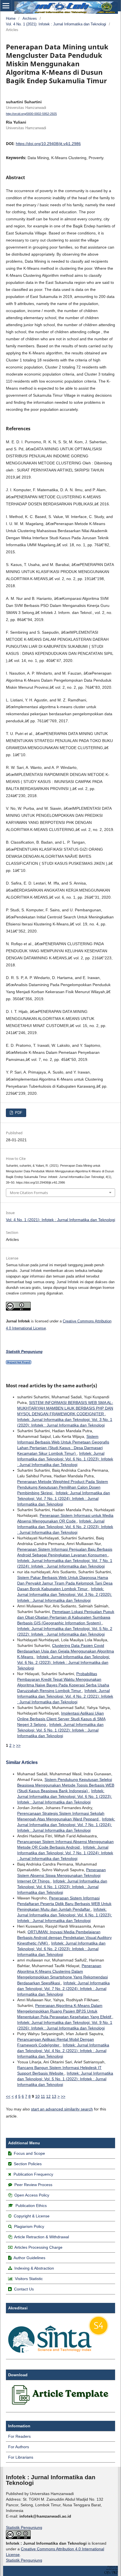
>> (18, 1745)
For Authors (19, 2447)
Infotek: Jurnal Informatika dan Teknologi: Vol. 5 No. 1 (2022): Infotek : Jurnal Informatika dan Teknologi (60, 1730)
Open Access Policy (32, 2195)
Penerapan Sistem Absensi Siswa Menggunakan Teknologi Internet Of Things (61, 1875)
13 (54, 2096)
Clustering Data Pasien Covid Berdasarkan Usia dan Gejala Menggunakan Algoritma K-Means (66, 1651)
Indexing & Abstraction (34, 2268)
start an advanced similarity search (62, 2109)
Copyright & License (32, 2216)
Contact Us (24, 2289)
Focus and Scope (29, 2153)
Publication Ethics (31, 2206)
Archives (30, 18)
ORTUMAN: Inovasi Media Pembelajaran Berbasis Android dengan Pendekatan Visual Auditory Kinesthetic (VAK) (64, 1938)
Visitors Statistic (29, 2279)
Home (11, 18)
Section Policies (28, 2164)
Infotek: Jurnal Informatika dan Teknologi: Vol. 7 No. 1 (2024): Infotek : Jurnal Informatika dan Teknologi (64, 1498)
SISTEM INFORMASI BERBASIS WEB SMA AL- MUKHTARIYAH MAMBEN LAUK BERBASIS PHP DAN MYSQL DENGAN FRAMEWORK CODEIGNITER (65, 1408)
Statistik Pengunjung (24, 2527)
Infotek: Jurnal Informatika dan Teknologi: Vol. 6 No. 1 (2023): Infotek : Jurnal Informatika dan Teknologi (65, 1459)
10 (37, 2096)
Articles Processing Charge (38, 2247)
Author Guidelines (29, 2258)
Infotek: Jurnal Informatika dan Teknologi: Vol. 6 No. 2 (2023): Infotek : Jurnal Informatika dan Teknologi (65, 1527)
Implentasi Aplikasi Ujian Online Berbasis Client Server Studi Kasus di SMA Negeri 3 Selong (61, 1719)
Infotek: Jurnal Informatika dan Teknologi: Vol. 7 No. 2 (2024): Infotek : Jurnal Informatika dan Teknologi (63, 1989)
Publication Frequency (33, 2174)
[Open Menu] (6, 6)
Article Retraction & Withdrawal (42, 2237)
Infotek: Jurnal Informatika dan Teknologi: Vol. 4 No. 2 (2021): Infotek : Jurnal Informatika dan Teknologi (65, 1696)
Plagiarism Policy (29, 2226)
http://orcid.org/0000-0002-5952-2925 (31, 114)
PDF (18, 1113)
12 (48, 2096)
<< (8, 2096)
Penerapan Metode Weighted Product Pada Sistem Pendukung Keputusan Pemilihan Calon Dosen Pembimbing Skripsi (63, 1487)
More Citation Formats (29, 1193)
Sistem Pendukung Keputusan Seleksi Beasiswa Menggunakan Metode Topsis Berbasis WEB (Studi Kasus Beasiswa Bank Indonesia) (66, 1785)
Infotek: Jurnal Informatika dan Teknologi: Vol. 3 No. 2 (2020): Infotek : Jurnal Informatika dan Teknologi (65, 1594)
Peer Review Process (33, 2185)
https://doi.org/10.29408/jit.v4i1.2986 (48, 144)
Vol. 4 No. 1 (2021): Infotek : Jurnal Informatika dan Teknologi (56, 24)
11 (43, 2096)
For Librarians (21, 2457)
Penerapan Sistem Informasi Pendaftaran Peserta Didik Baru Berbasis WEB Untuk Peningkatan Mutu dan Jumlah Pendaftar (64, 1904)
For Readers (19, 2436)
